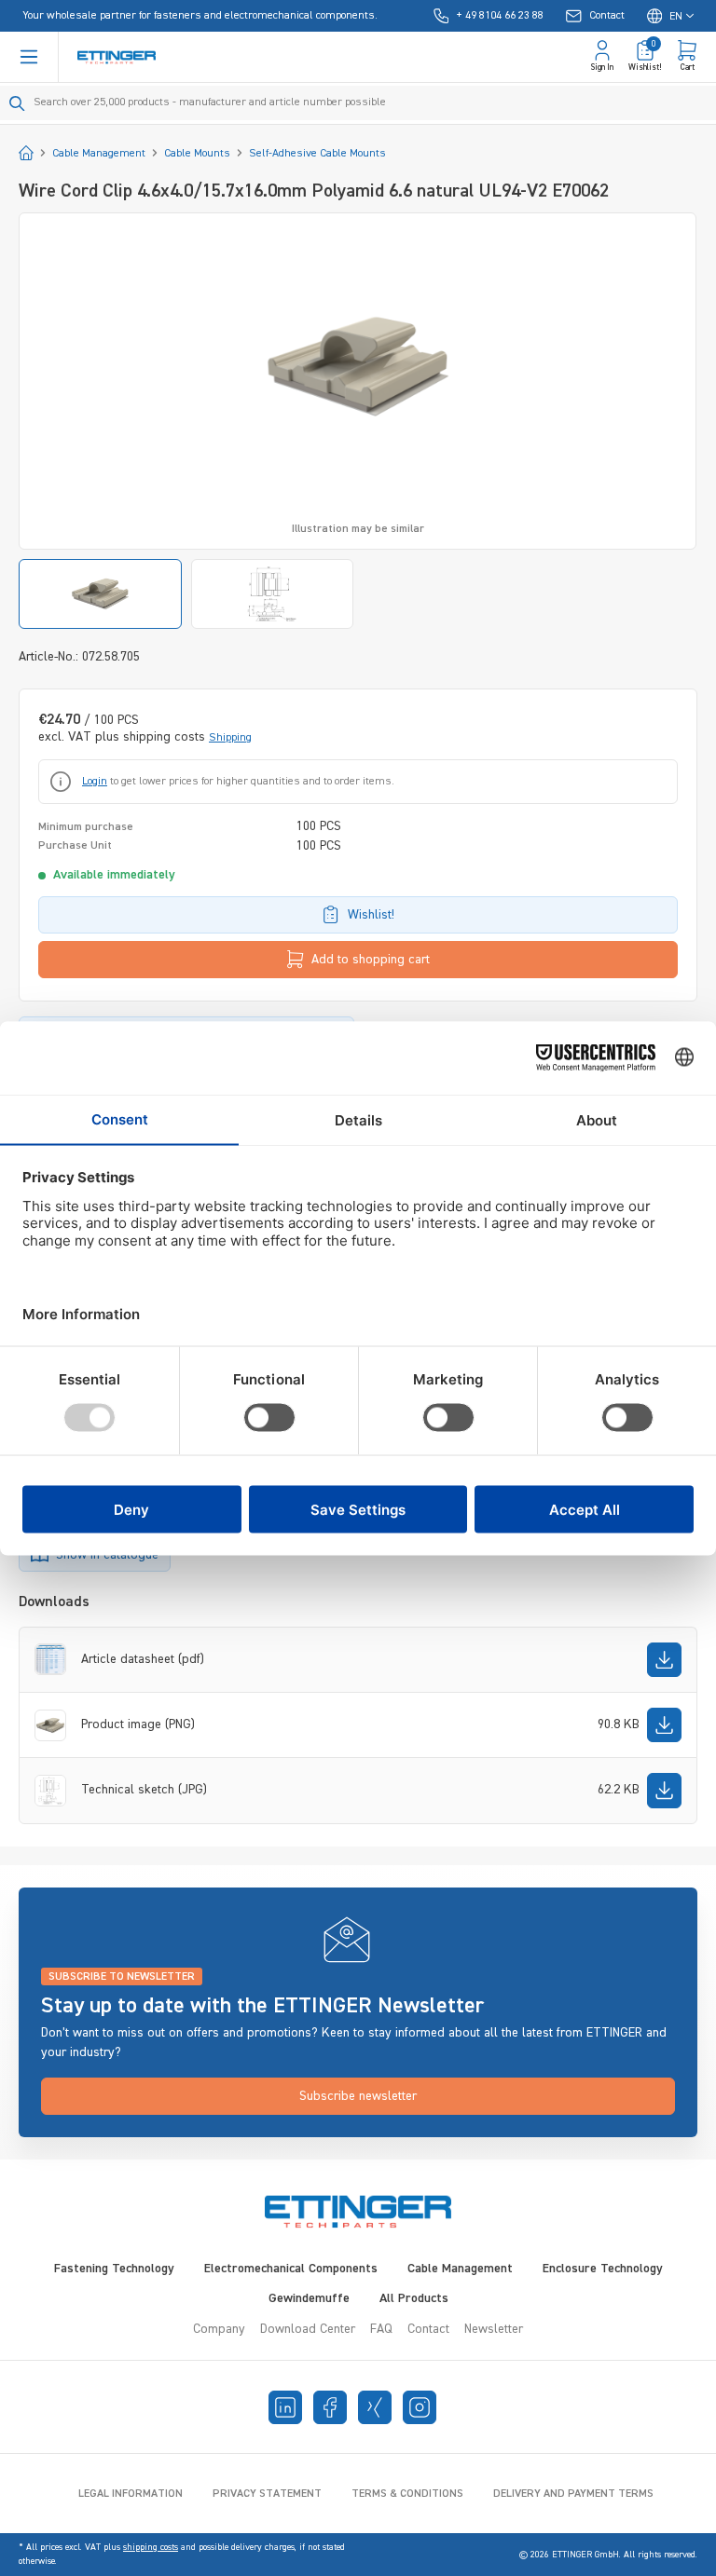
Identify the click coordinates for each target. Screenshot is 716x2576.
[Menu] (29, 57)
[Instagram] (420, 2407)
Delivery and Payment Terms (573, 2494)
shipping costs (151, 2547)
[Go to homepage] (117, 57)
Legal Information (131, 2494)
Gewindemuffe (309, 2298)
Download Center (308, 2329)
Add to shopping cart (371, 960)
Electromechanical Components (291, 2269)
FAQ (381, 2329)
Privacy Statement (267, 2494)
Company (219, 2329)
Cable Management (460, 2269)
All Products (414, 2298)
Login (95, 782)
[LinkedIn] (285, 2407)
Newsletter (494, 2329)
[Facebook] (330, 2407)
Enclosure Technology (603, 2269)
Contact (428, 2329)
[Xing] (375, 2407)
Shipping (230, 738)
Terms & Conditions (407, 2494)
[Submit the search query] (17, 103)
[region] (358, 421)
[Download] (664, 1660)
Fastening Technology (114, 2269)
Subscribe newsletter (358, 2096)
